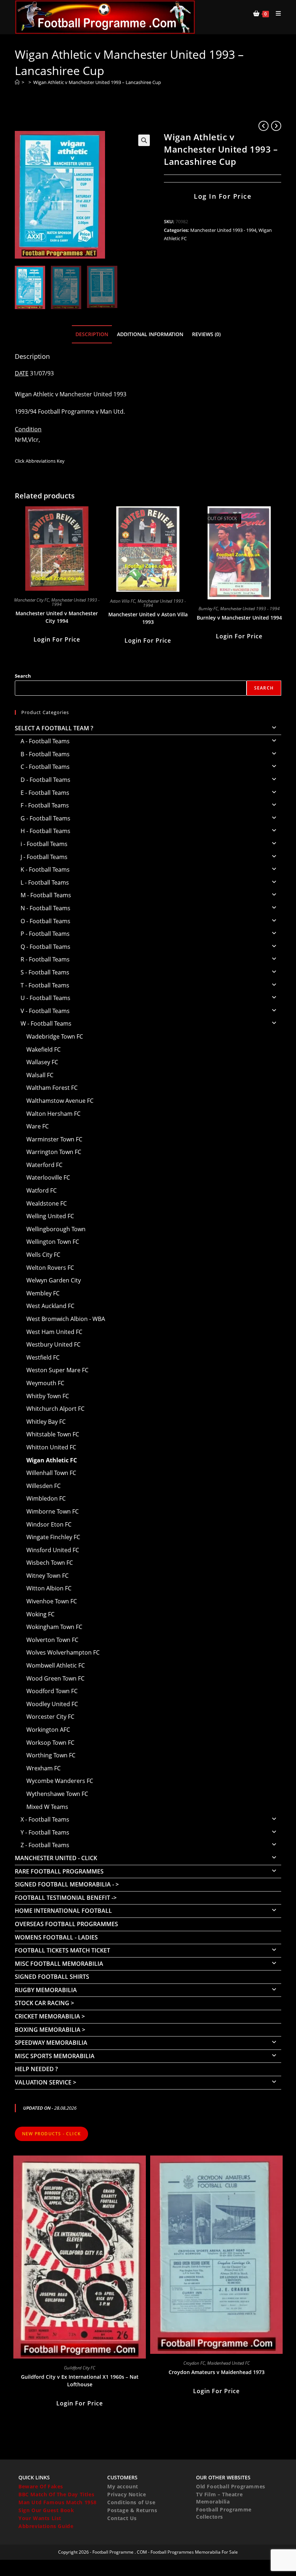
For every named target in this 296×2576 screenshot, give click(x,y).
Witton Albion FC (49, 1588)
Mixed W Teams (47, 1807)
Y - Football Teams (45, 1832)
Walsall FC (40, 1075)
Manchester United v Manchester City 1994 (57, 617)
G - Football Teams (45, 818)
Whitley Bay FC (46, 1422)
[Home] (17, 82)
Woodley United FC (52, 1704)
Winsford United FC (53, 1550)
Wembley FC (43, 1293)
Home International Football (63, 1911)
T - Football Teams (45, 985)
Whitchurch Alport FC (55, 1409)
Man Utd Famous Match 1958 (58, 2502)
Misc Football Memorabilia (59, 1964)
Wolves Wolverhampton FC (63, 1652)
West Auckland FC (50, 1306)
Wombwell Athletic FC (56, 1665)
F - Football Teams (45, 805)
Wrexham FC (43, 1768)
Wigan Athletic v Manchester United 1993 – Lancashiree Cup (97, 82)
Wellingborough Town (56, 1229)
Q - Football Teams (45, 947)
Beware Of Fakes (41, 2486)
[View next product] (276, 126)
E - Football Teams (45, 793)
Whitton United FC (51, 1447)
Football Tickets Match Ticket (62, 1950)
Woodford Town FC (52, 1691)
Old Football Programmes (231, 2486)
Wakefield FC (43, 1049)
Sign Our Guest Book (46, 2510)
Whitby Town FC (48, 1396)
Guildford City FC (80, 2368)
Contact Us (122, 2518)
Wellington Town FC (53, 1242)
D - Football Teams (45, 780)
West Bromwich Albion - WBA (66, 1319)
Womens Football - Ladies (56, 1937)
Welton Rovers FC (50, 1268)
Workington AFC (48, 1730)
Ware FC (38, 1126)
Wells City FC (43, 1255)
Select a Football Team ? (54, 728)
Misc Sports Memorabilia (55, 2056)
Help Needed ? (36, 2069)
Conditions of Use (131, 2502)
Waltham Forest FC (52, 1088)
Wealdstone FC (47, 1203)
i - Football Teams (44, 844)
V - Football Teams (45, 1011)
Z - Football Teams (45, 1845)
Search (23, 676)
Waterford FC (44, 1165)
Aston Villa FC (123, 601)
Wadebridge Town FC (55, 1036)
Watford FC (42, 1190)
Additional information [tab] (150, 334)
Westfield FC (43, 1357)
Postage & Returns (132, 2510)
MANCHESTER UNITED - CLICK (56, 1858)
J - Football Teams (44, 857)
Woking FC (40, 1614)
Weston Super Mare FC (57, 1370)
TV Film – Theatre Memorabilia (219, 2498)
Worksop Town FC (50, 1743)
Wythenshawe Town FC (57, 1794)
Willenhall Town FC (51, 1473)
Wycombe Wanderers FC (60, 1781)
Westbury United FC (53, 1344)
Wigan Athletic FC (52, 1460)
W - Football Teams (46, 1023)
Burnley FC (208, 609)
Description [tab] (92, 334)
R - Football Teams (45, 959)
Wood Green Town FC (55, 1678)
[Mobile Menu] (276, 13)
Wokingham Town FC (54, 1627)
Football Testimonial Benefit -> (66, 1898)
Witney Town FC (47, 1576)
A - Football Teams (45, 741)
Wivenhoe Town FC (52, 1601)
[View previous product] (264, 126)
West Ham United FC (54, 1332)
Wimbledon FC (46, 1498)
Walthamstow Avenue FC (60, 1101)
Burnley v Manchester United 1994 (239, 618)
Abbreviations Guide (46, 2526)
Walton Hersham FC (53, 1114)
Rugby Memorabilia (46, 1990)
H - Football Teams (45, 831)
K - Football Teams (45, 869)
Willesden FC (43, 1486)
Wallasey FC (42, 1062)
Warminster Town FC (54, 1139)
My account (123, 2486)
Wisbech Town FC (50, 1563)
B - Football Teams (45, 754)
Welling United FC (50, 1216)
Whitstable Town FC (53, 1434)
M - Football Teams (46, 895)
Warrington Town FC (54, 1152)
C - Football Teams (45, 767)
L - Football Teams (45, 882)
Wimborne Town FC (53, 1511)
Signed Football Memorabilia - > (67, 1884)
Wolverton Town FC (52, 1640)
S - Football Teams (45, 972)
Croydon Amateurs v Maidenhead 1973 (217, 2372)
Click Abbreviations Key (40, 461)
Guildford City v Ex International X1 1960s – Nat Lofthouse (80, 2381)
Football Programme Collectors (224, 2513)
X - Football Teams (45, 1819)
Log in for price (223, 196)
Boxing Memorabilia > (50, 2030)
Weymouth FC (45, 1383)
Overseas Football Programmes (66, 1924)
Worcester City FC (50, 1717)
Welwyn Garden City (54, 1280)
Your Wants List (40, 2518)
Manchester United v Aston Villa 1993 (148, 618)
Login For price (57, 639)
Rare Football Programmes (59, 1871)
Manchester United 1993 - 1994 (223, 230)
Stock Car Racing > (44, 2003)
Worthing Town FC (51, 1755)
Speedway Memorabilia (51, 2043)
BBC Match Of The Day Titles (56, 2494)
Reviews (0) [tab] (206, 334)
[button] (144, 140)
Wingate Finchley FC (53, 1537)
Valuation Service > (45, 2082)
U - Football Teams (45, 998)
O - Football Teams (45, 921)
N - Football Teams (45, 908)
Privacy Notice (127, 2494)
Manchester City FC (32, 600)
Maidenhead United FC (228, 2363)
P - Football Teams (45, 934)
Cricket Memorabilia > (50, 2016)
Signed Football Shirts (52, 1977)
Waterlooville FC (48, 1177)
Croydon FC (194, 2363)
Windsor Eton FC (49, 1524)
